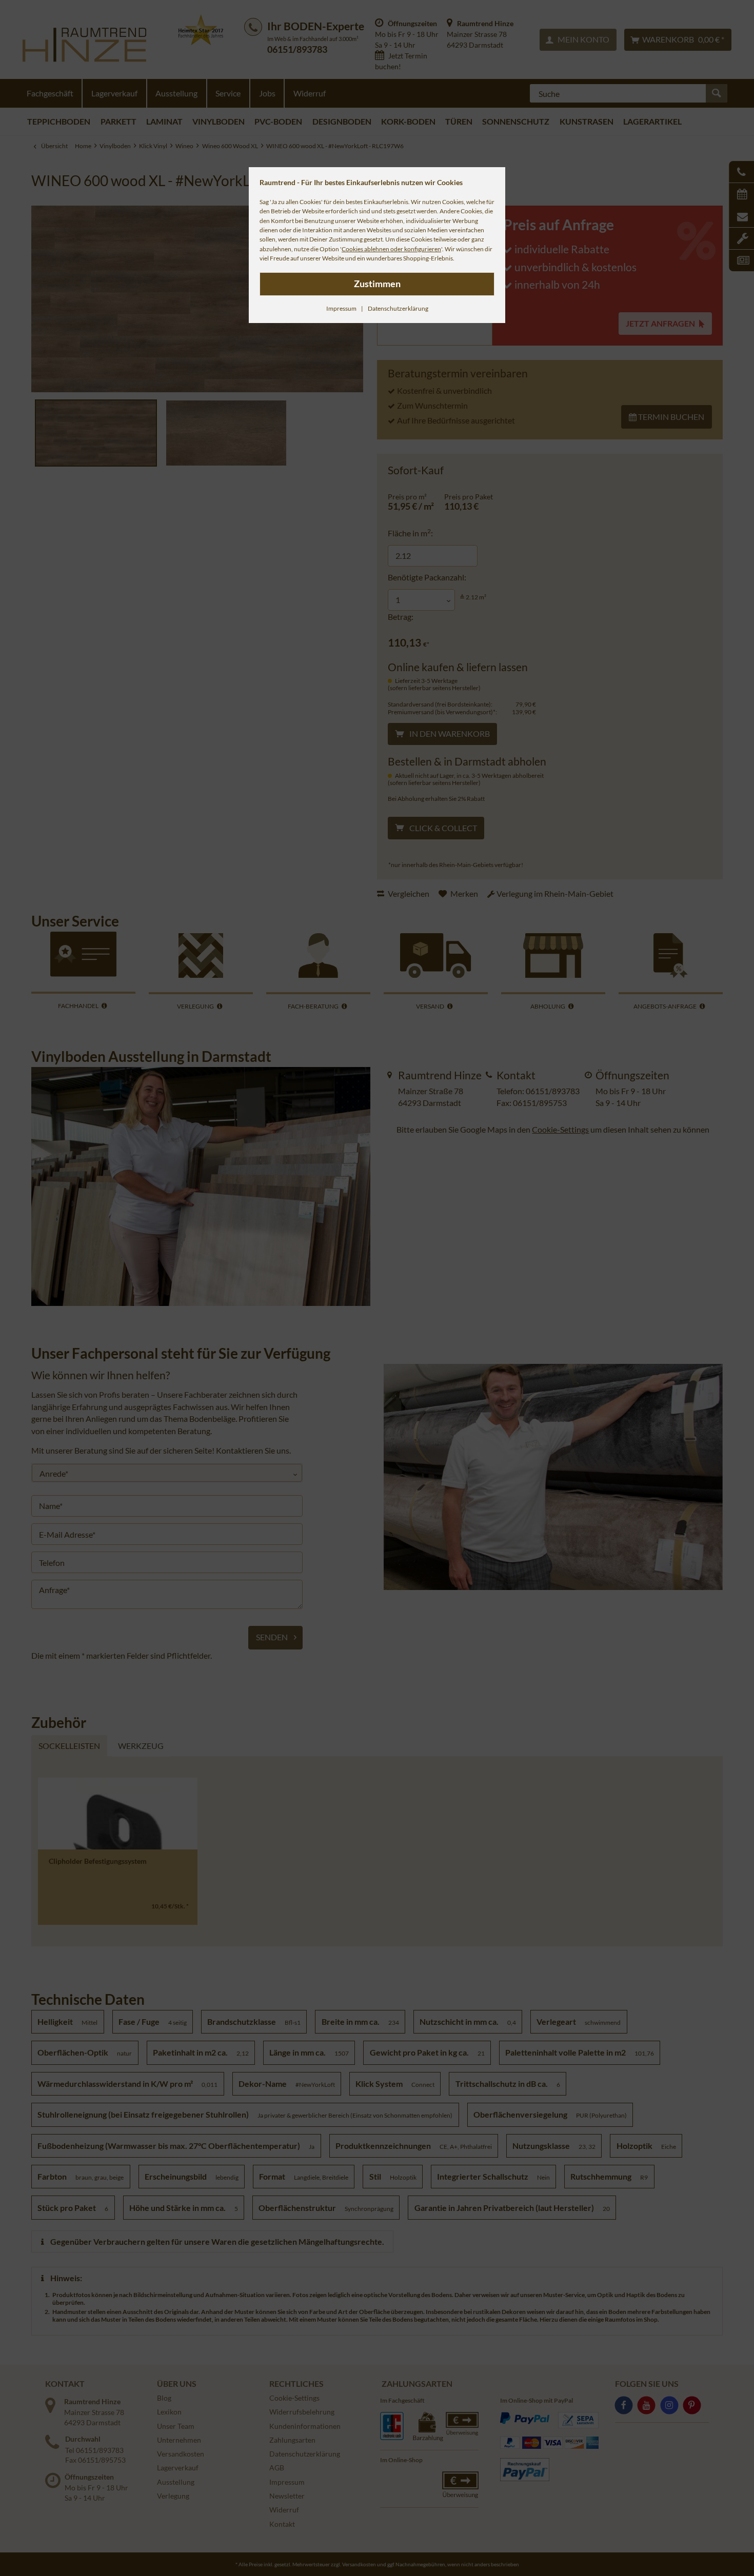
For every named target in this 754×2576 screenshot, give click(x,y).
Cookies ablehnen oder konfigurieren (391, 249)
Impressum (341, 308)
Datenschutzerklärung (398, 308)
